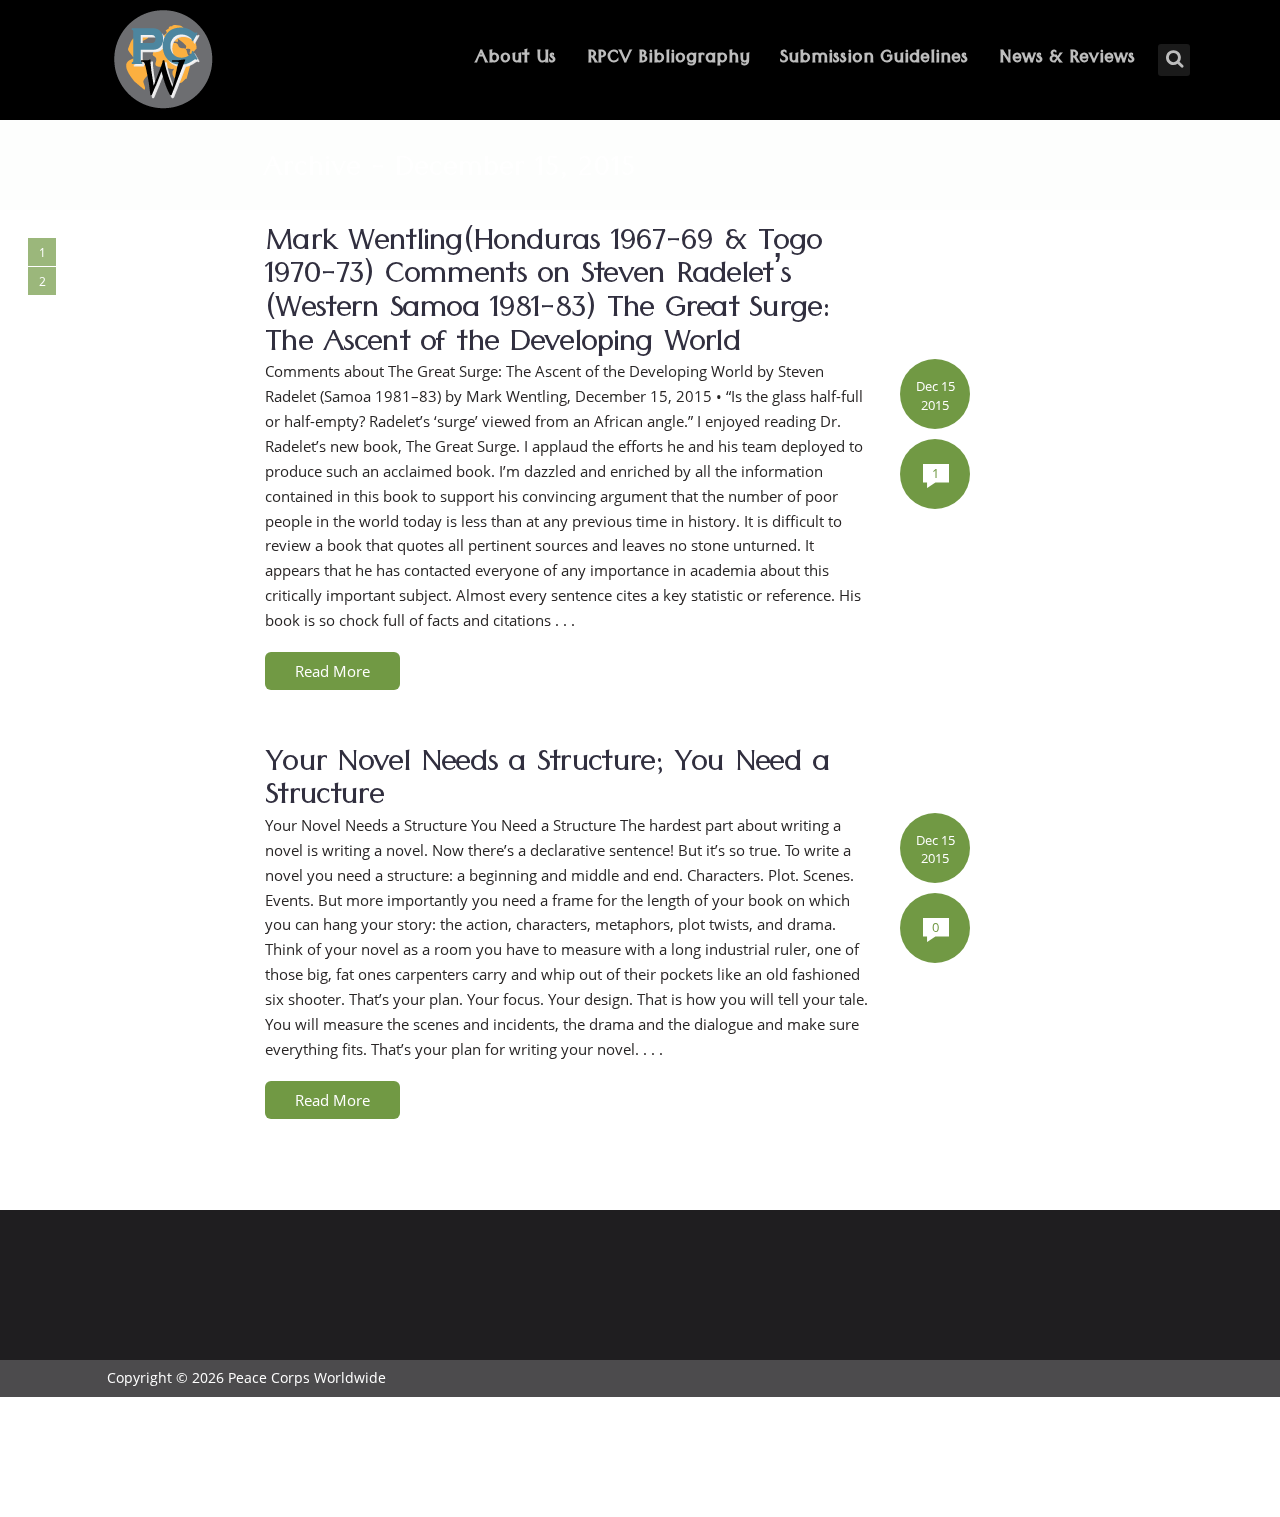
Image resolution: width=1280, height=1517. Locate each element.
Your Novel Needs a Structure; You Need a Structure (547, 783)
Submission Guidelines (874, 59)
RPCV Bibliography (668, 59)
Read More (332, 671)
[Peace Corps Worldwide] (163, 61)
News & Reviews (1067, 59)
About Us (515, 59)
